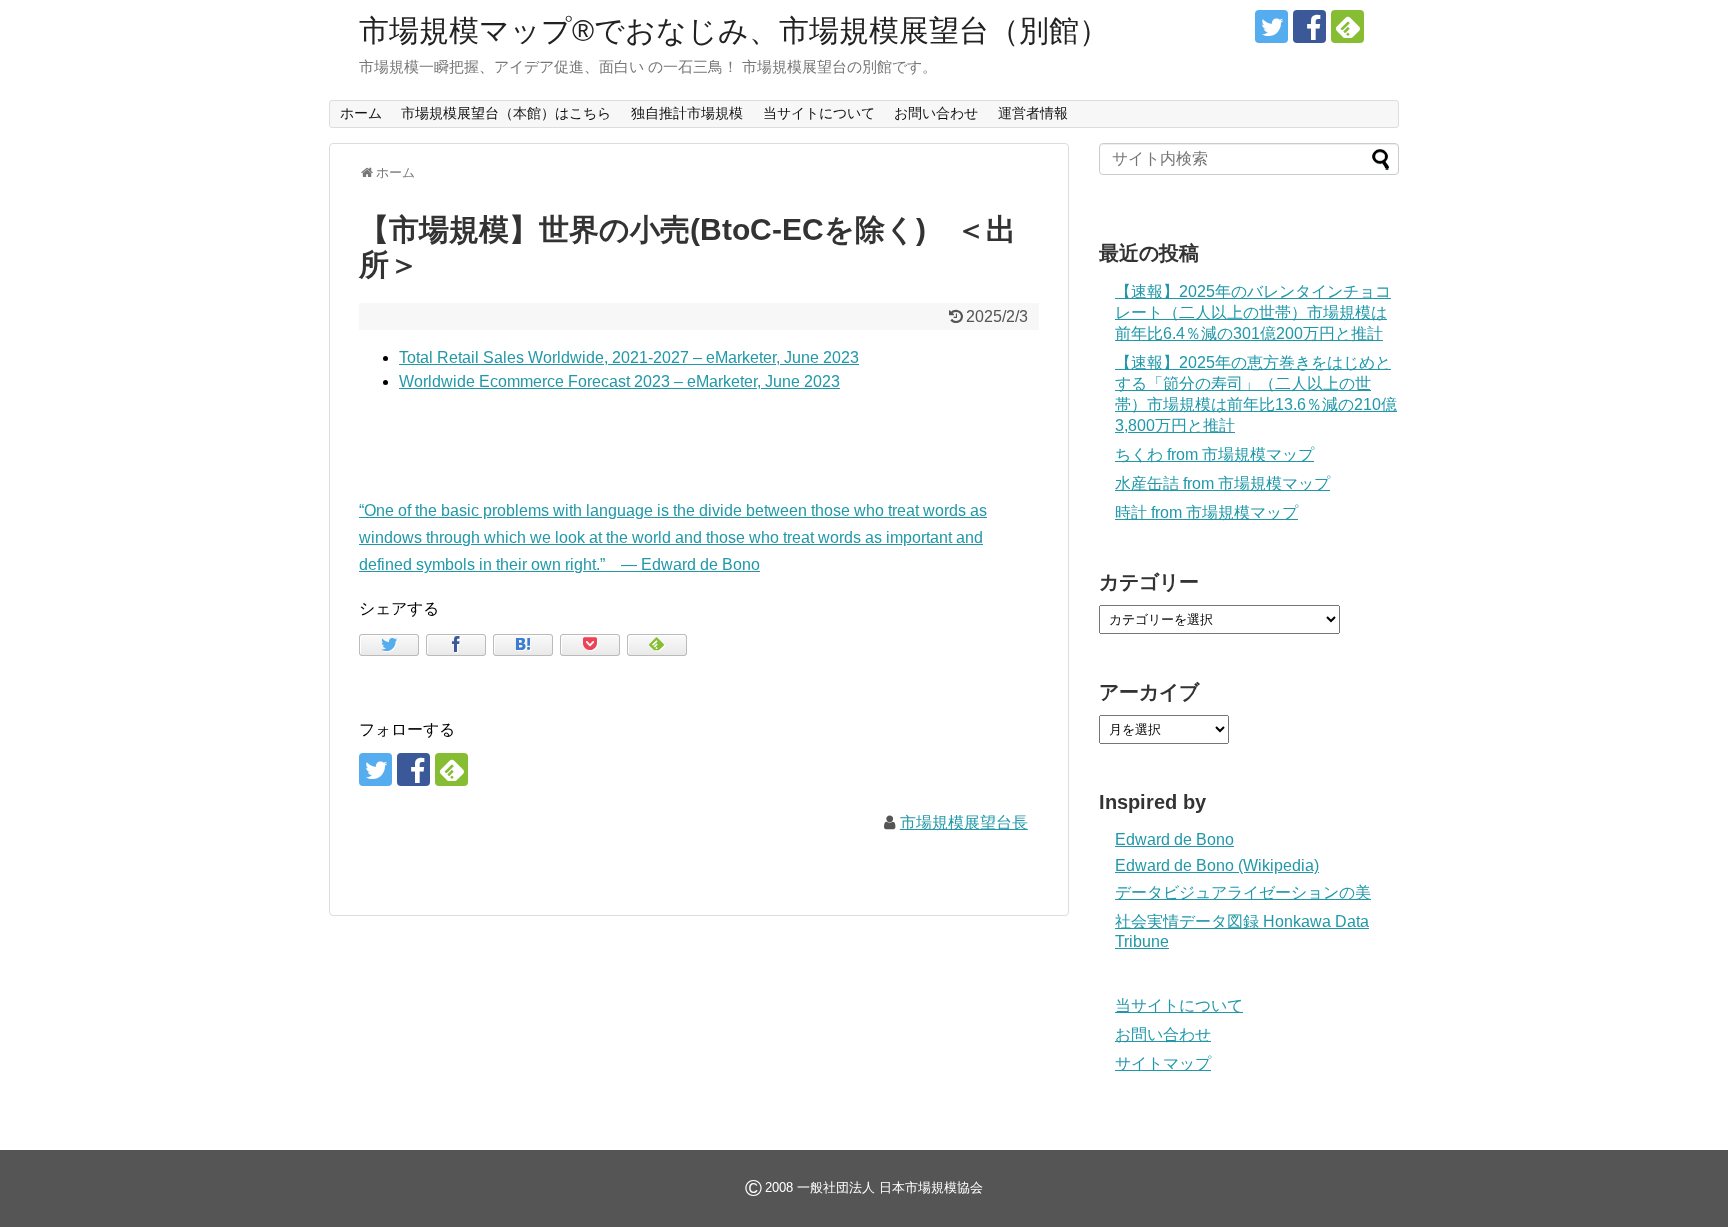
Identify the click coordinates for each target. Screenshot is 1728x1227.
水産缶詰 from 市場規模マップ (1222, 483)
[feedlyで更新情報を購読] (1347, 26)
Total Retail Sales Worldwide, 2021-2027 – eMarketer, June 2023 (629, 357)
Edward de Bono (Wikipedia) (1217, 865)
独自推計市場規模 (687, 113)
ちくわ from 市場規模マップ (1214, 454)
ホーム (361, 113)
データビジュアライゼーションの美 (1243, 892)
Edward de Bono (1174, 839)
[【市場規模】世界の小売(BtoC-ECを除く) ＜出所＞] (523, 645)
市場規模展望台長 (964, 822)
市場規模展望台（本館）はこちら (506, 113)
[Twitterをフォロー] (1271, 26)
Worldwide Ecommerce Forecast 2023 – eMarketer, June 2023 (619, 381)
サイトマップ (1163, 1063)
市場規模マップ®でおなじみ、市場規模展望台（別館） (734, 30)
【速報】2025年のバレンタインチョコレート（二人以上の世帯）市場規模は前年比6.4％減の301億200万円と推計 (1253, 312)
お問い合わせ (936, 113)
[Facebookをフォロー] (1309, 26)
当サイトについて (819, 113)
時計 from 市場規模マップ (1206, 512)
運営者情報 (1033, 113)
